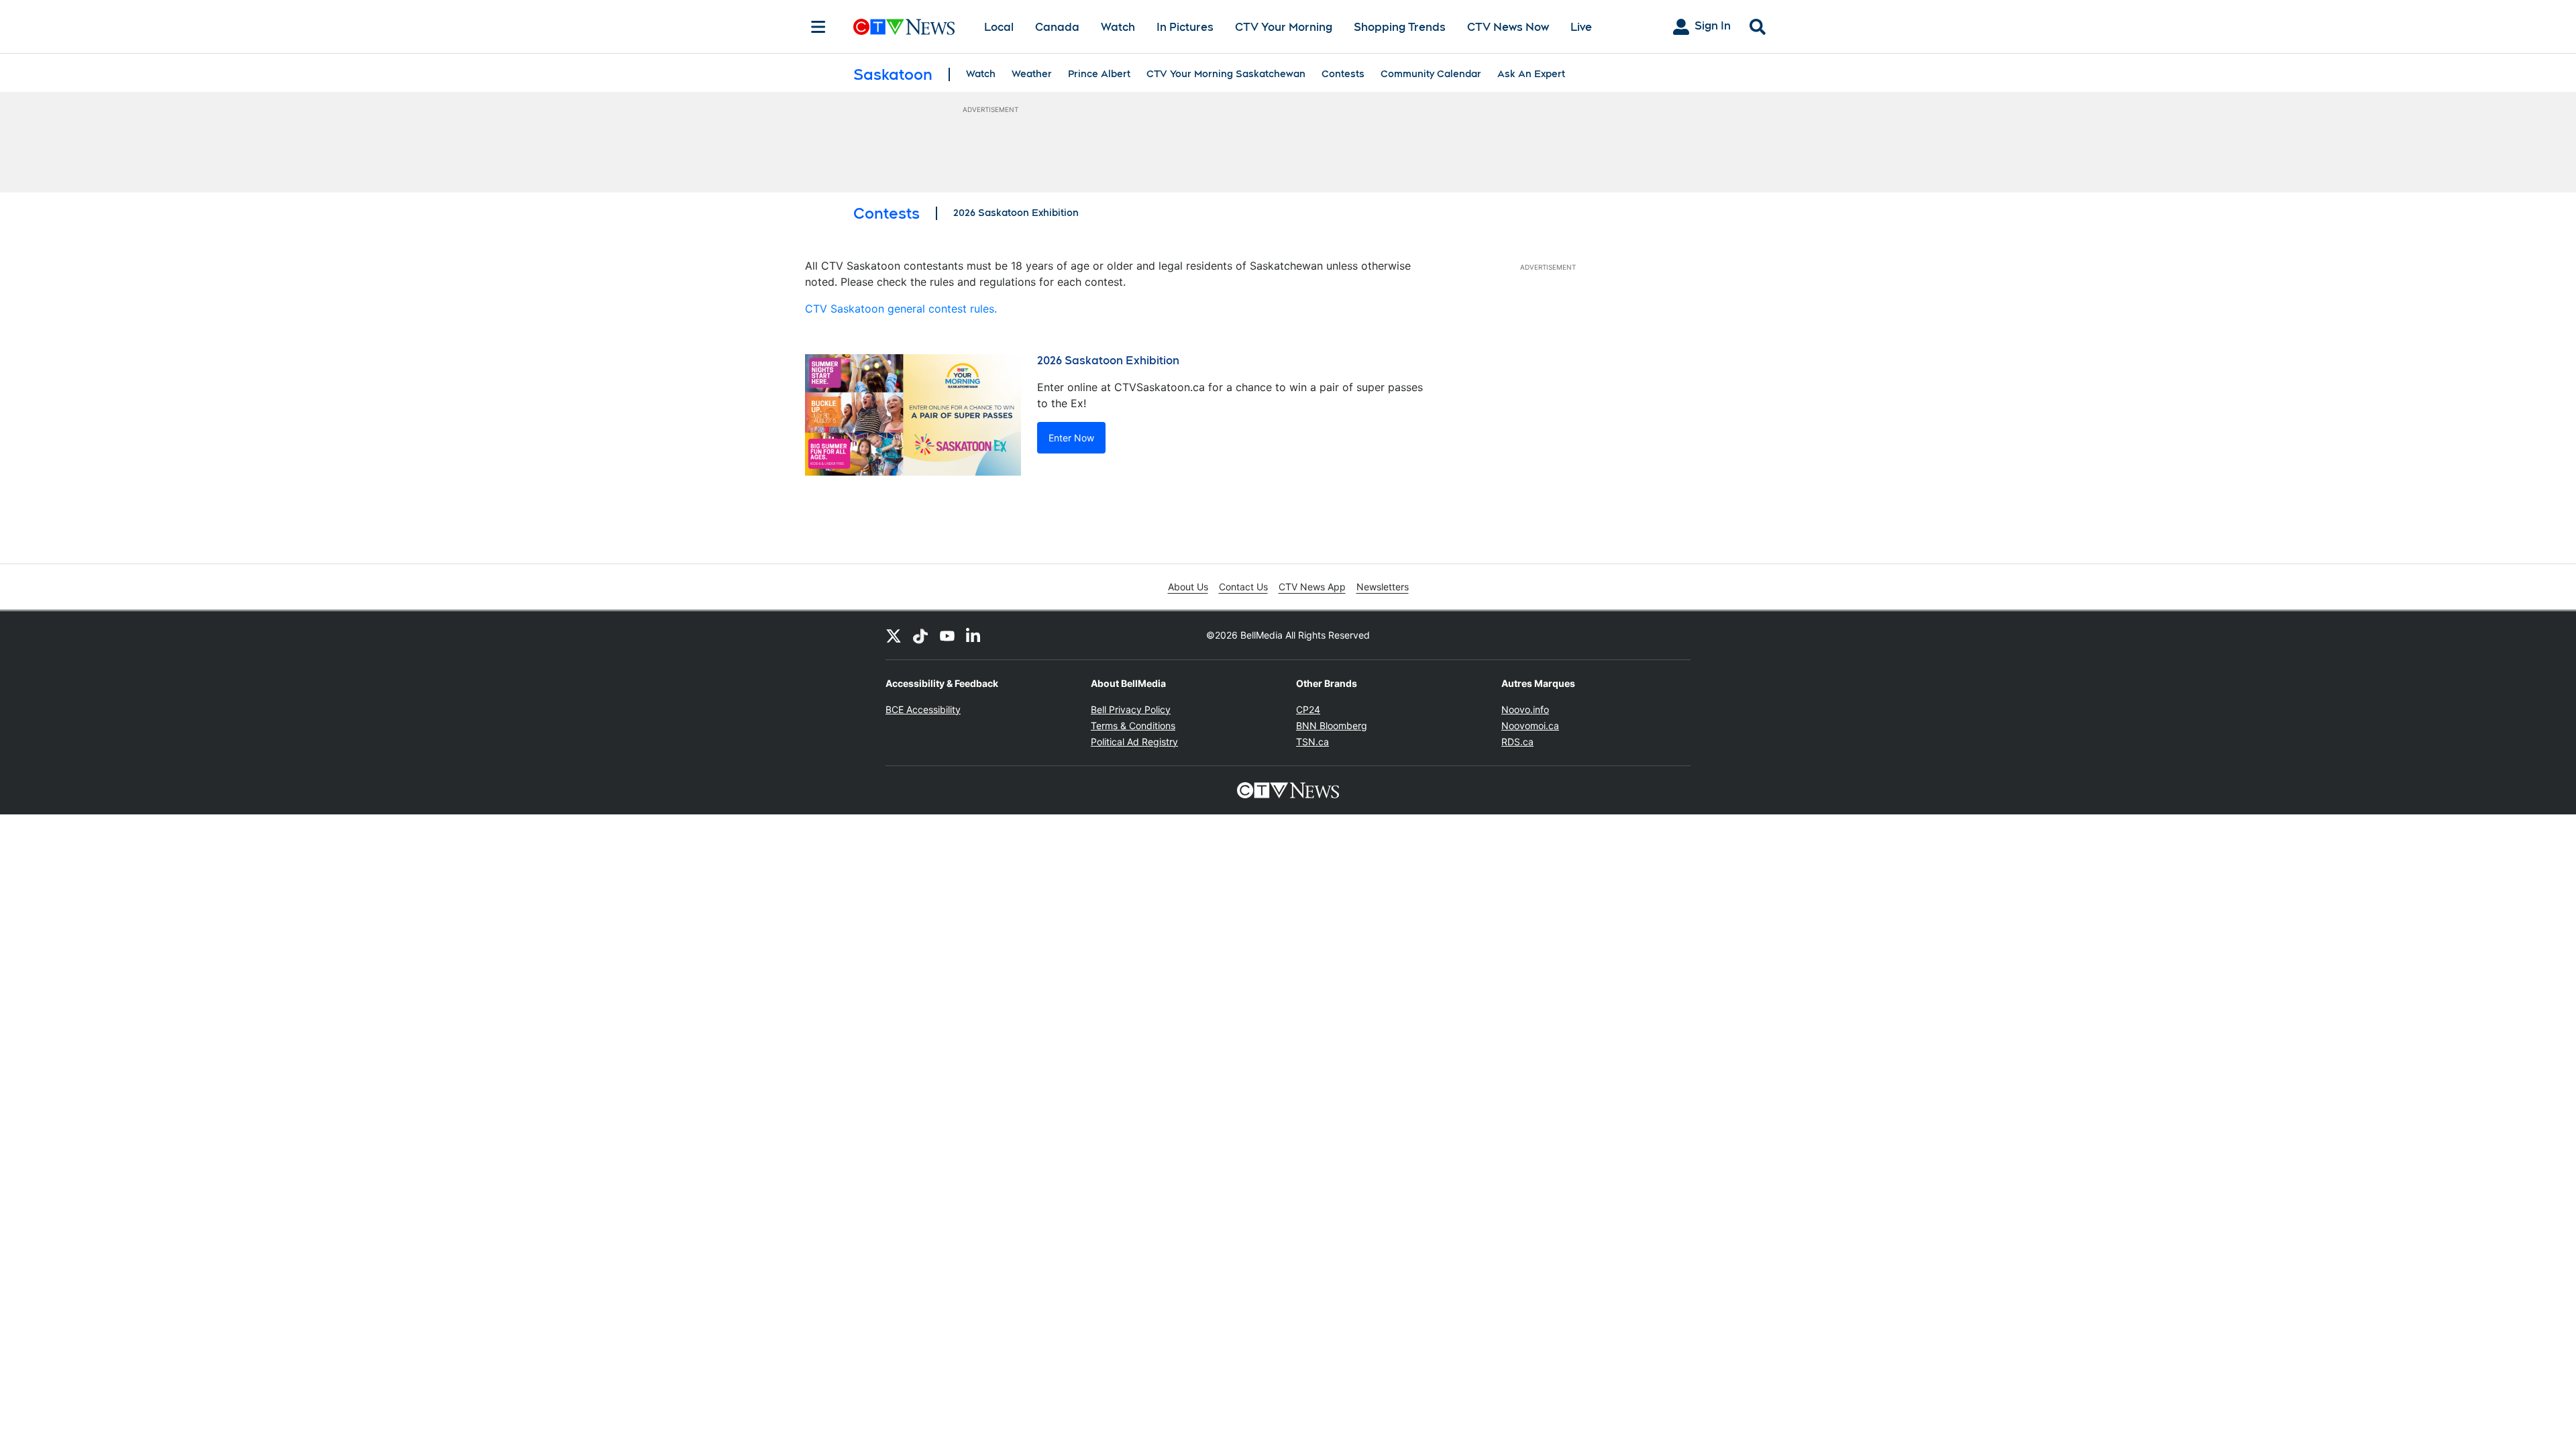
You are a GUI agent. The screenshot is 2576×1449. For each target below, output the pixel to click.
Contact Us (1243, 587)
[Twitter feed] (894, 635)
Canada (1057, 27)
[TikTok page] (920, 635)
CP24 (1308, 709)
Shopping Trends (1400, 27)
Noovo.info (1525, 709)
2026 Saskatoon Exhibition (1016, 213)
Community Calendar (1431, 74)
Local (999, 27)
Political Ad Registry (1134, 742)
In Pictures (1185, 27)
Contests (1343, 74)
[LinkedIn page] (974, 635)
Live (1581, 27)
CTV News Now (1508, 27)
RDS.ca (1517, 742)
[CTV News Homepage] (904, 27)
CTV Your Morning (1284, 27)
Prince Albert (1099, 74)
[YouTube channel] (947, 635)
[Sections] (818, 27)
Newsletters (1383, 587)
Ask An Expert (1531, 74)
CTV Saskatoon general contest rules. (901, 309)
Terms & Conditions (1133, 726)
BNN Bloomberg (1332, 726)
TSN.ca (1312, 742)
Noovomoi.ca (1530, 726)
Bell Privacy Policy (1131, 709)
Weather (1032, 74)
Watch (1118, 27)
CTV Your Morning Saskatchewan (1226, 74)
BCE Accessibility (923, 709)
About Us (1188, 587)
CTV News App (1312, 587)
